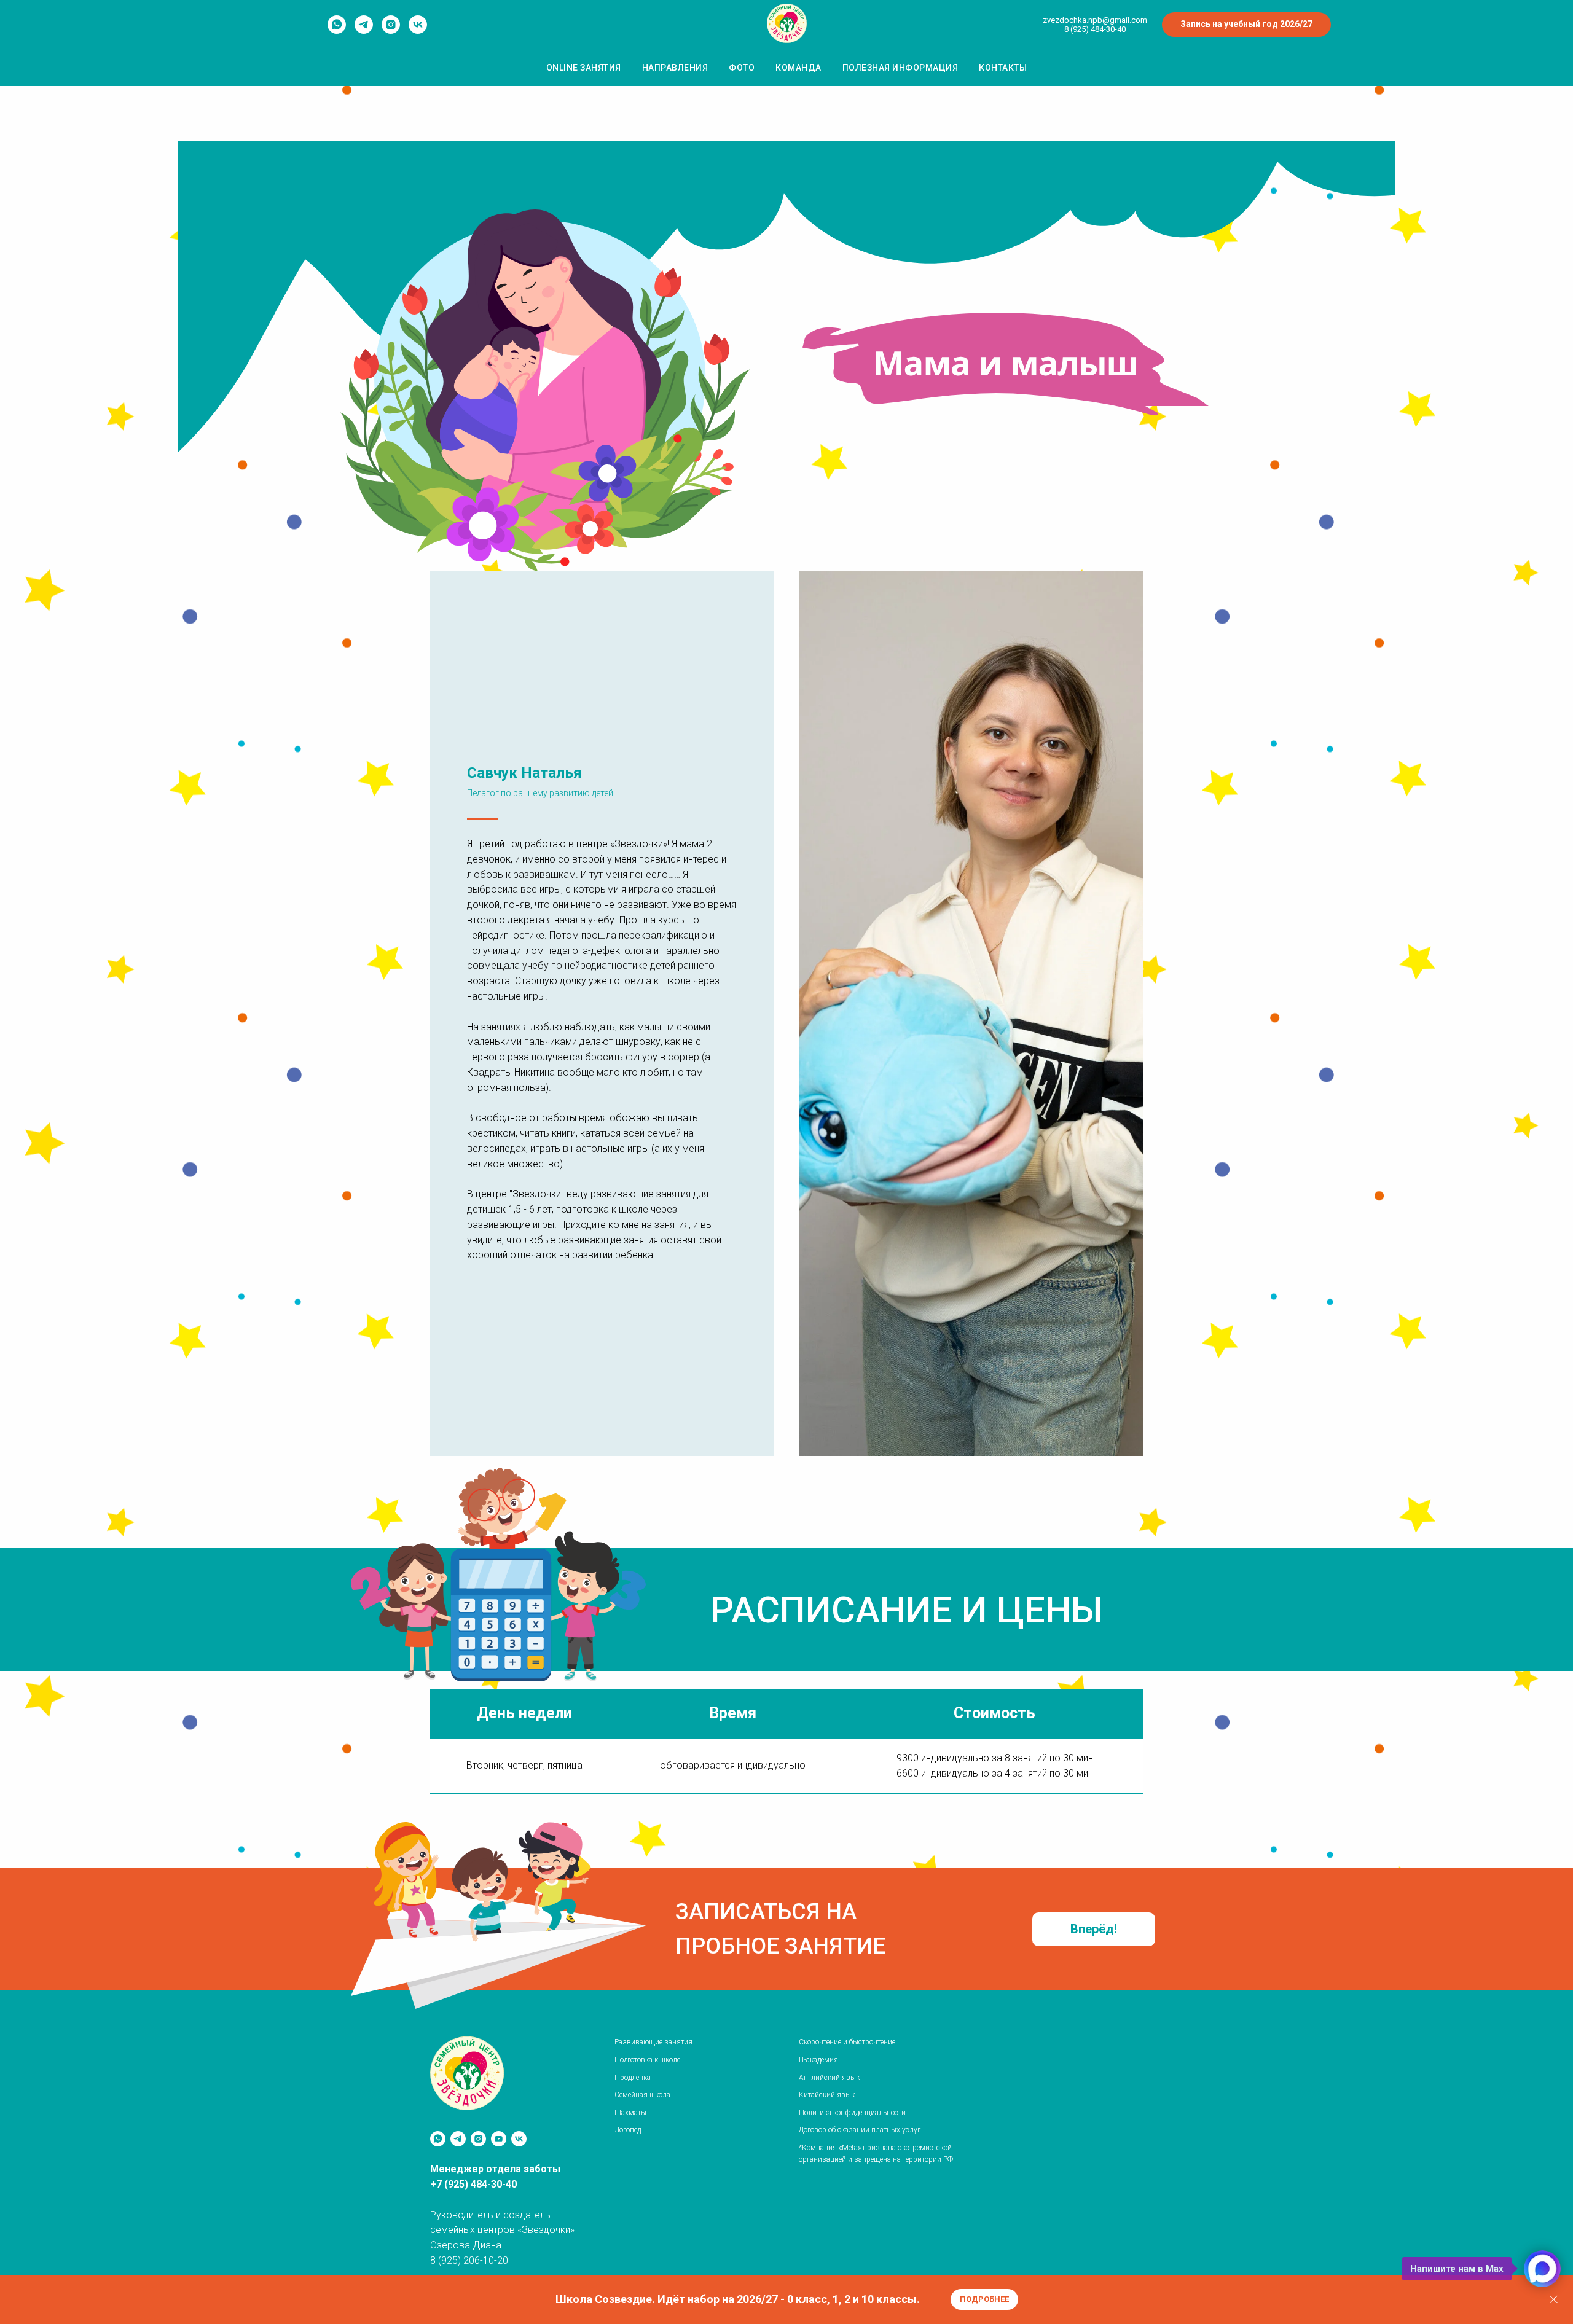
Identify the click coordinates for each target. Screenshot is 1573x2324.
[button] (1094, 1929)
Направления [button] (675, 68)
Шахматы (630, 2113)
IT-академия (818, 2060)
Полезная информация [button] (900, 68)
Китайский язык (827, 2095)
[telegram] (364, 30)
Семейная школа (642, 2095)
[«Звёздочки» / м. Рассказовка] (519, 2139)
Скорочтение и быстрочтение (847, 2042)
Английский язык (829, 2078)
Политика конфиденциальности (852, 2113)
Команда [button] (798, 68)
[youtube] (499, 2139)
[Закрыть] (1554, 2300)
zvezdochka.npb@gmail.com (1095, 20)
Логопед (628, 2130)
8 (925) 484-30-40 (1095, 29)
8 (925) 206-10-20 (469, 2260)
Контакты (1003, 68)
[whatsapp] (337, 30)
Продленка (633, 2078)
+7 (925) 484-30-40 (473, 2184)
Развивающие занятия (653, 2042)
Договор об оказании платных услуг (860, 2130)
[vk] (418, 30)
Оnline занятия (584, 68)
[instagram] (391, 30)
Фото (742, 68)
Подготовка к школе (647, 2060)
